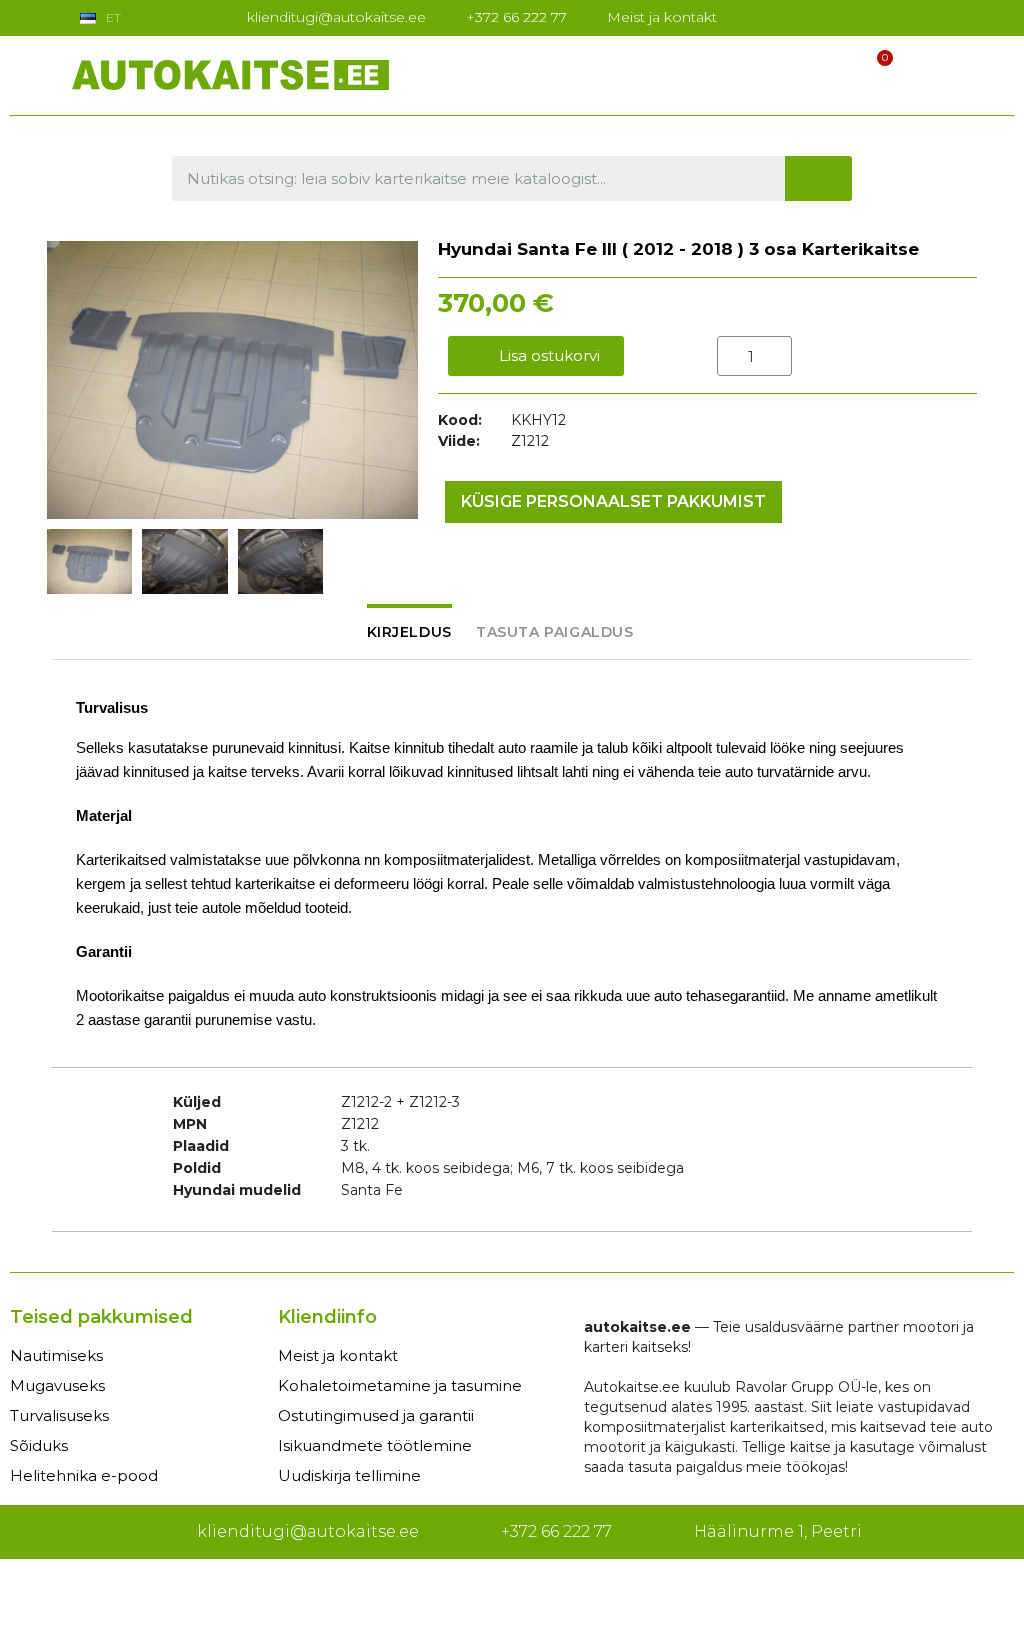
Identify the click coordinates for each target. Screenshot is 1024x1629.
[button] (65, 380)
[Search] (819, 178)
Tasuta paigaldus (555, 632)
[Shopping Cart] (876, 71)
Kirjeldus (409, 632)
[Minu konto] (837, 71)
